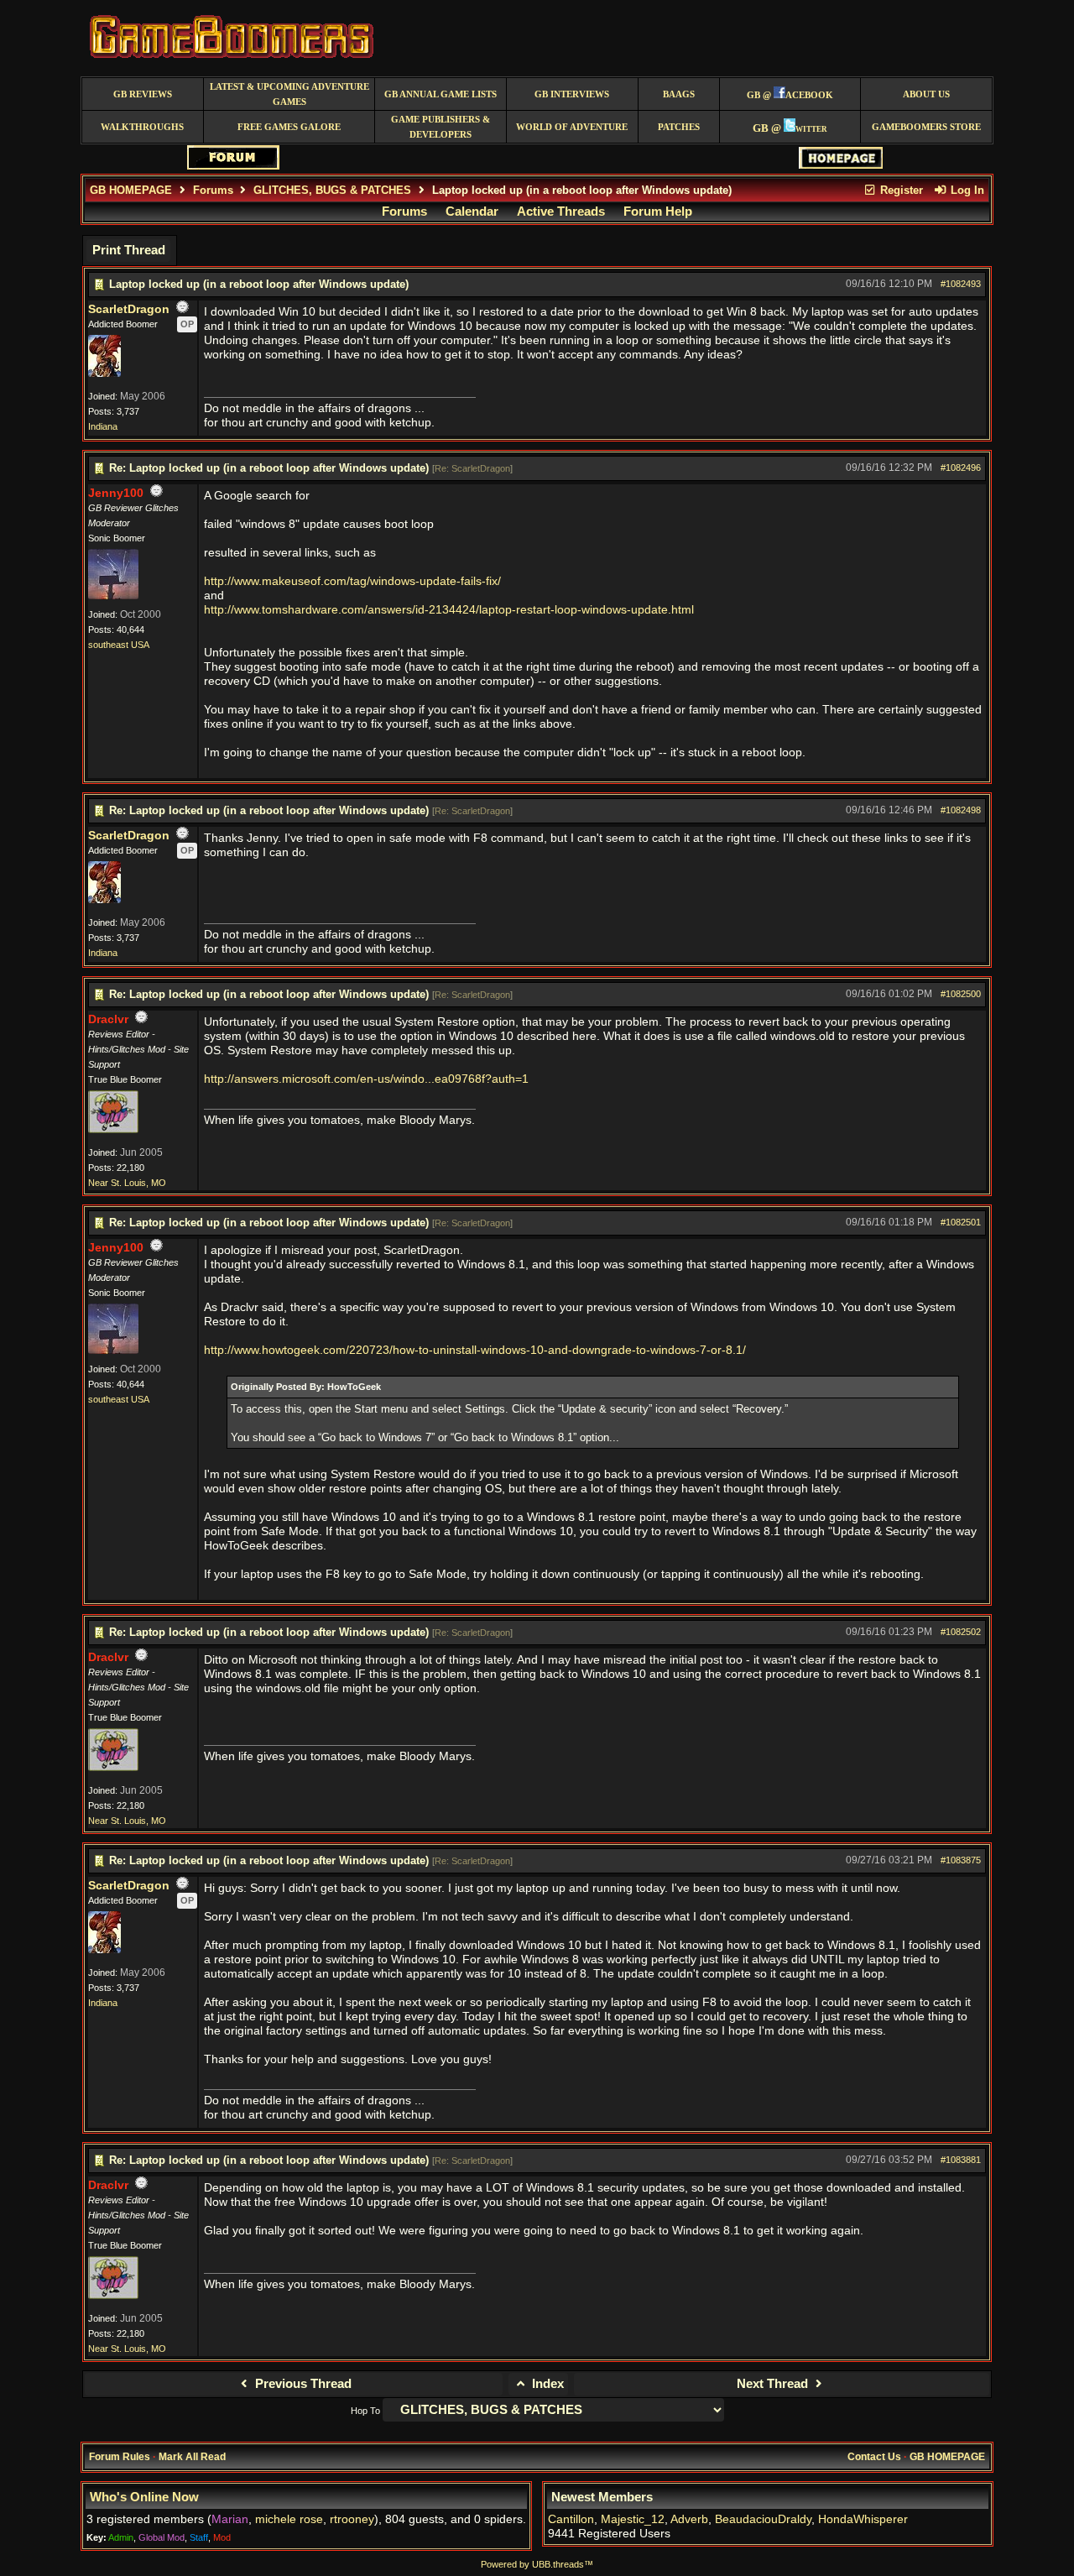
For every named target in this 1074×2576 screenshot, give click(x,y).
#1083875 (961, 1860)
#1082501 (961, 1222)
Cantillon (571, 2519)
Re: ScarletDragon (472, 468)
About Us (926, 94)
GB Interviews (572, 94)
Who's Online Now (144, 2497)
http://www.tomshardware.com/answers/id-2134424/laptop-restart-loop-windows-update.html (449, 610)
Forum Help (658, 212)
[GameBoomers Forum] (233, 166)
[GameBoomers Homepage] (841, 165)
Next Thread (774, 2384)
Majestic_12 (633, 2519)
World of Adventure (572, 127)
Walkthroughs (142, 127)
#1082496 (961, 468)
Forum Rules (120, 2457)
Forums (213, 190)
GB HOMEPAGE (131, 190)
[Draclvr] (113, 1130)
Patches (679, 127)
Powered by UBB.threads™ (537, 2564)
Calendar (472, 212)
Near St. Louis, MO (127, 1183)
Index (546, 2384)
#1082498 (961, 810)
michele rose (289, 2519)
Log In (966, 190)
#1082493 (961, 284)
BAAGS (679, 94)
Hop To (365, 2411)
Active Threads (561, 212)
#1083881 (961, 2160)
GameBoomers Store (926, 127)
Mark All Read (192, 2457)
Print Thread (129, 250)
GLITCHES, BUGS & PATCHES (332, 190)
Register (900, 190)
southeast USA (119, 645)
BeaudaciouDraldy (763, 2519)
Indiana (103, 426)
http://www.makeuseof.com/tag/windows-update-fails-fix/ (352, 581)
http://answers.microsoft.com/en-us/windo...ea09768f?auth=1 (366, 1079)
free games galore (289, 127)
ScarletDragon (129, 309)
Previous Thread (302, 2384)
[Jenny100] (113, 596)
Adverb (689, 2519)
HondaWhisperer (863, 2519)
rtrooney (352, 2519)
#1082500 (961, 994)
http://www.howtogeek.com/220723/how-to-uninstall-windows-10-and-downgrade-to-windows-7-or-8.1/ (475, 1350)
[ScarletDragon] (104, 374)
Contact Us (874, 2457)
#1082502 (961, 1632)
